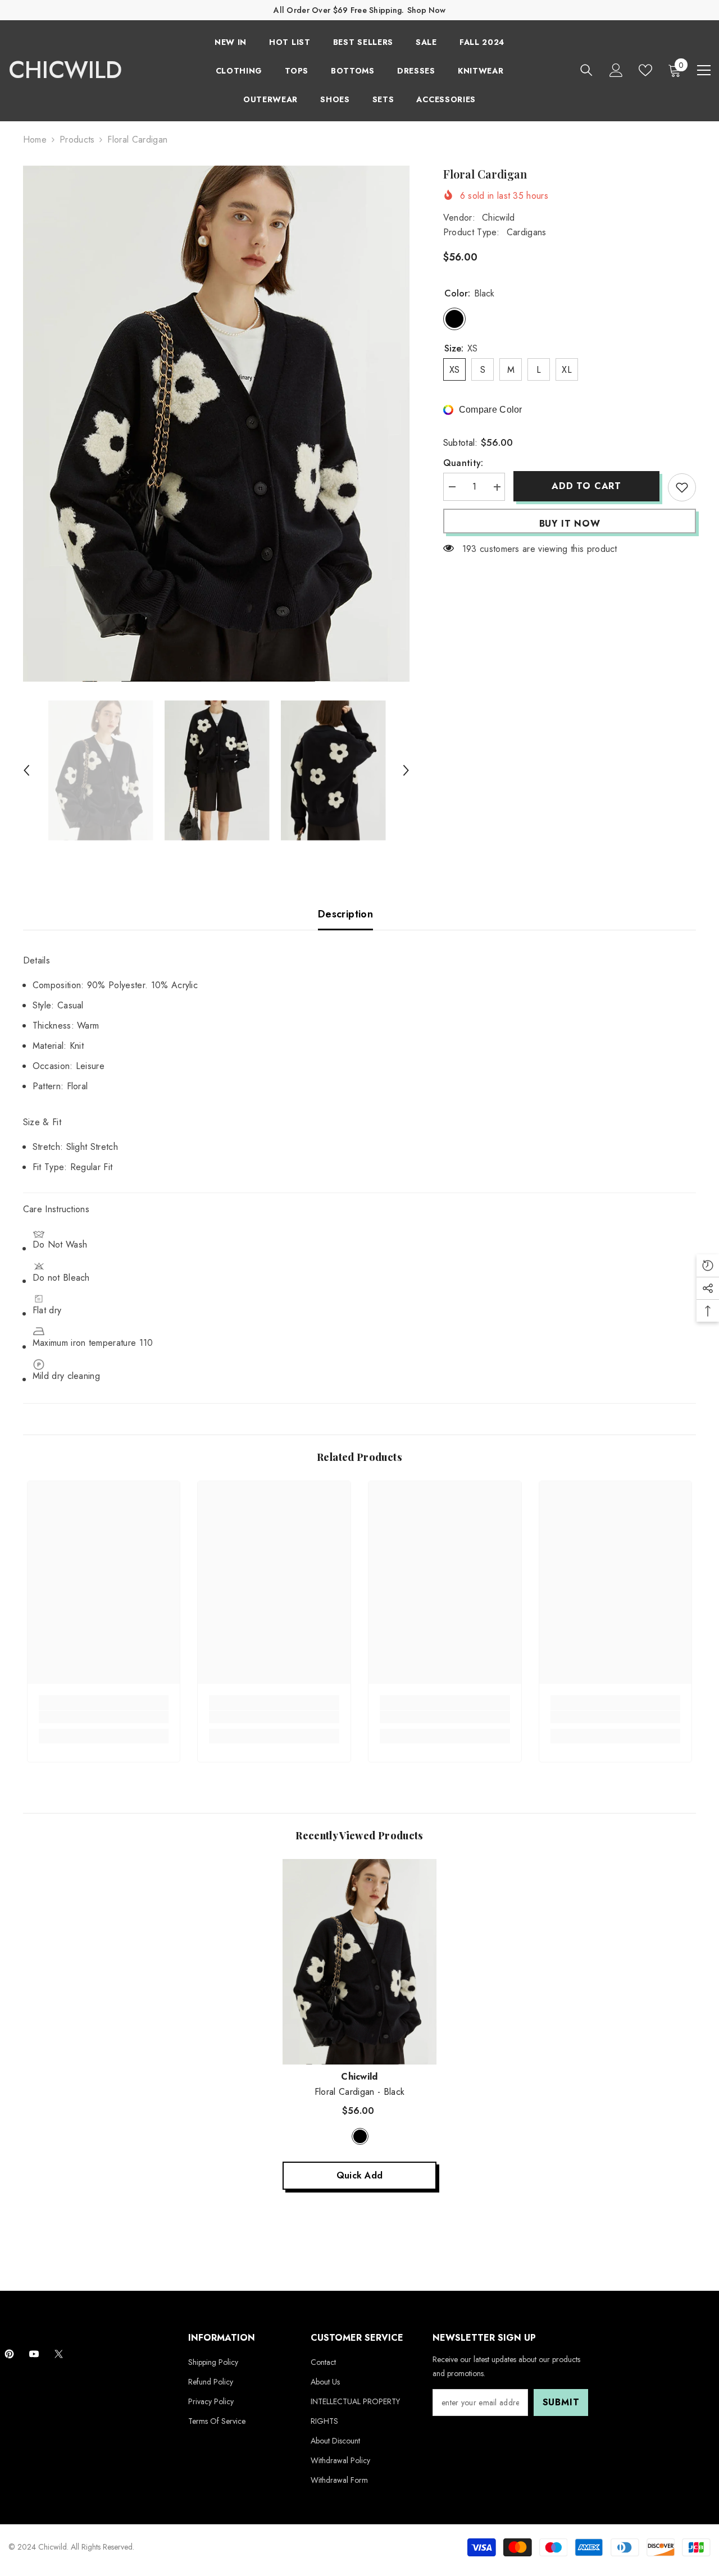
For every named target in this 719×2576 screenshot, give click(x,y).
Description (345, 914)
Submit (561, 2402)
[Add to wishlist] (682, 487)
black (360, 2136)
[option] (217, 424)
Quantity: (463, 463)
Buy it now (570, 524)
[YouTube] (34, 2354)
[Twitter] (59, 2354)
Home (35, 140)
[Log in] (616, 70)
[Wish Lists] (645, 70)
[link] (104, 1717)
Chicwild (499, 218)
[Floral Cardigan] (359, 1961)
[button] (26, 770)
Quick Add (360, 2175)
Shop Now (426, 10)
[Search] (586, 70)
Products (77, 140)
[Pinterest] (9, 2354)
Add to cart (586, 486)
